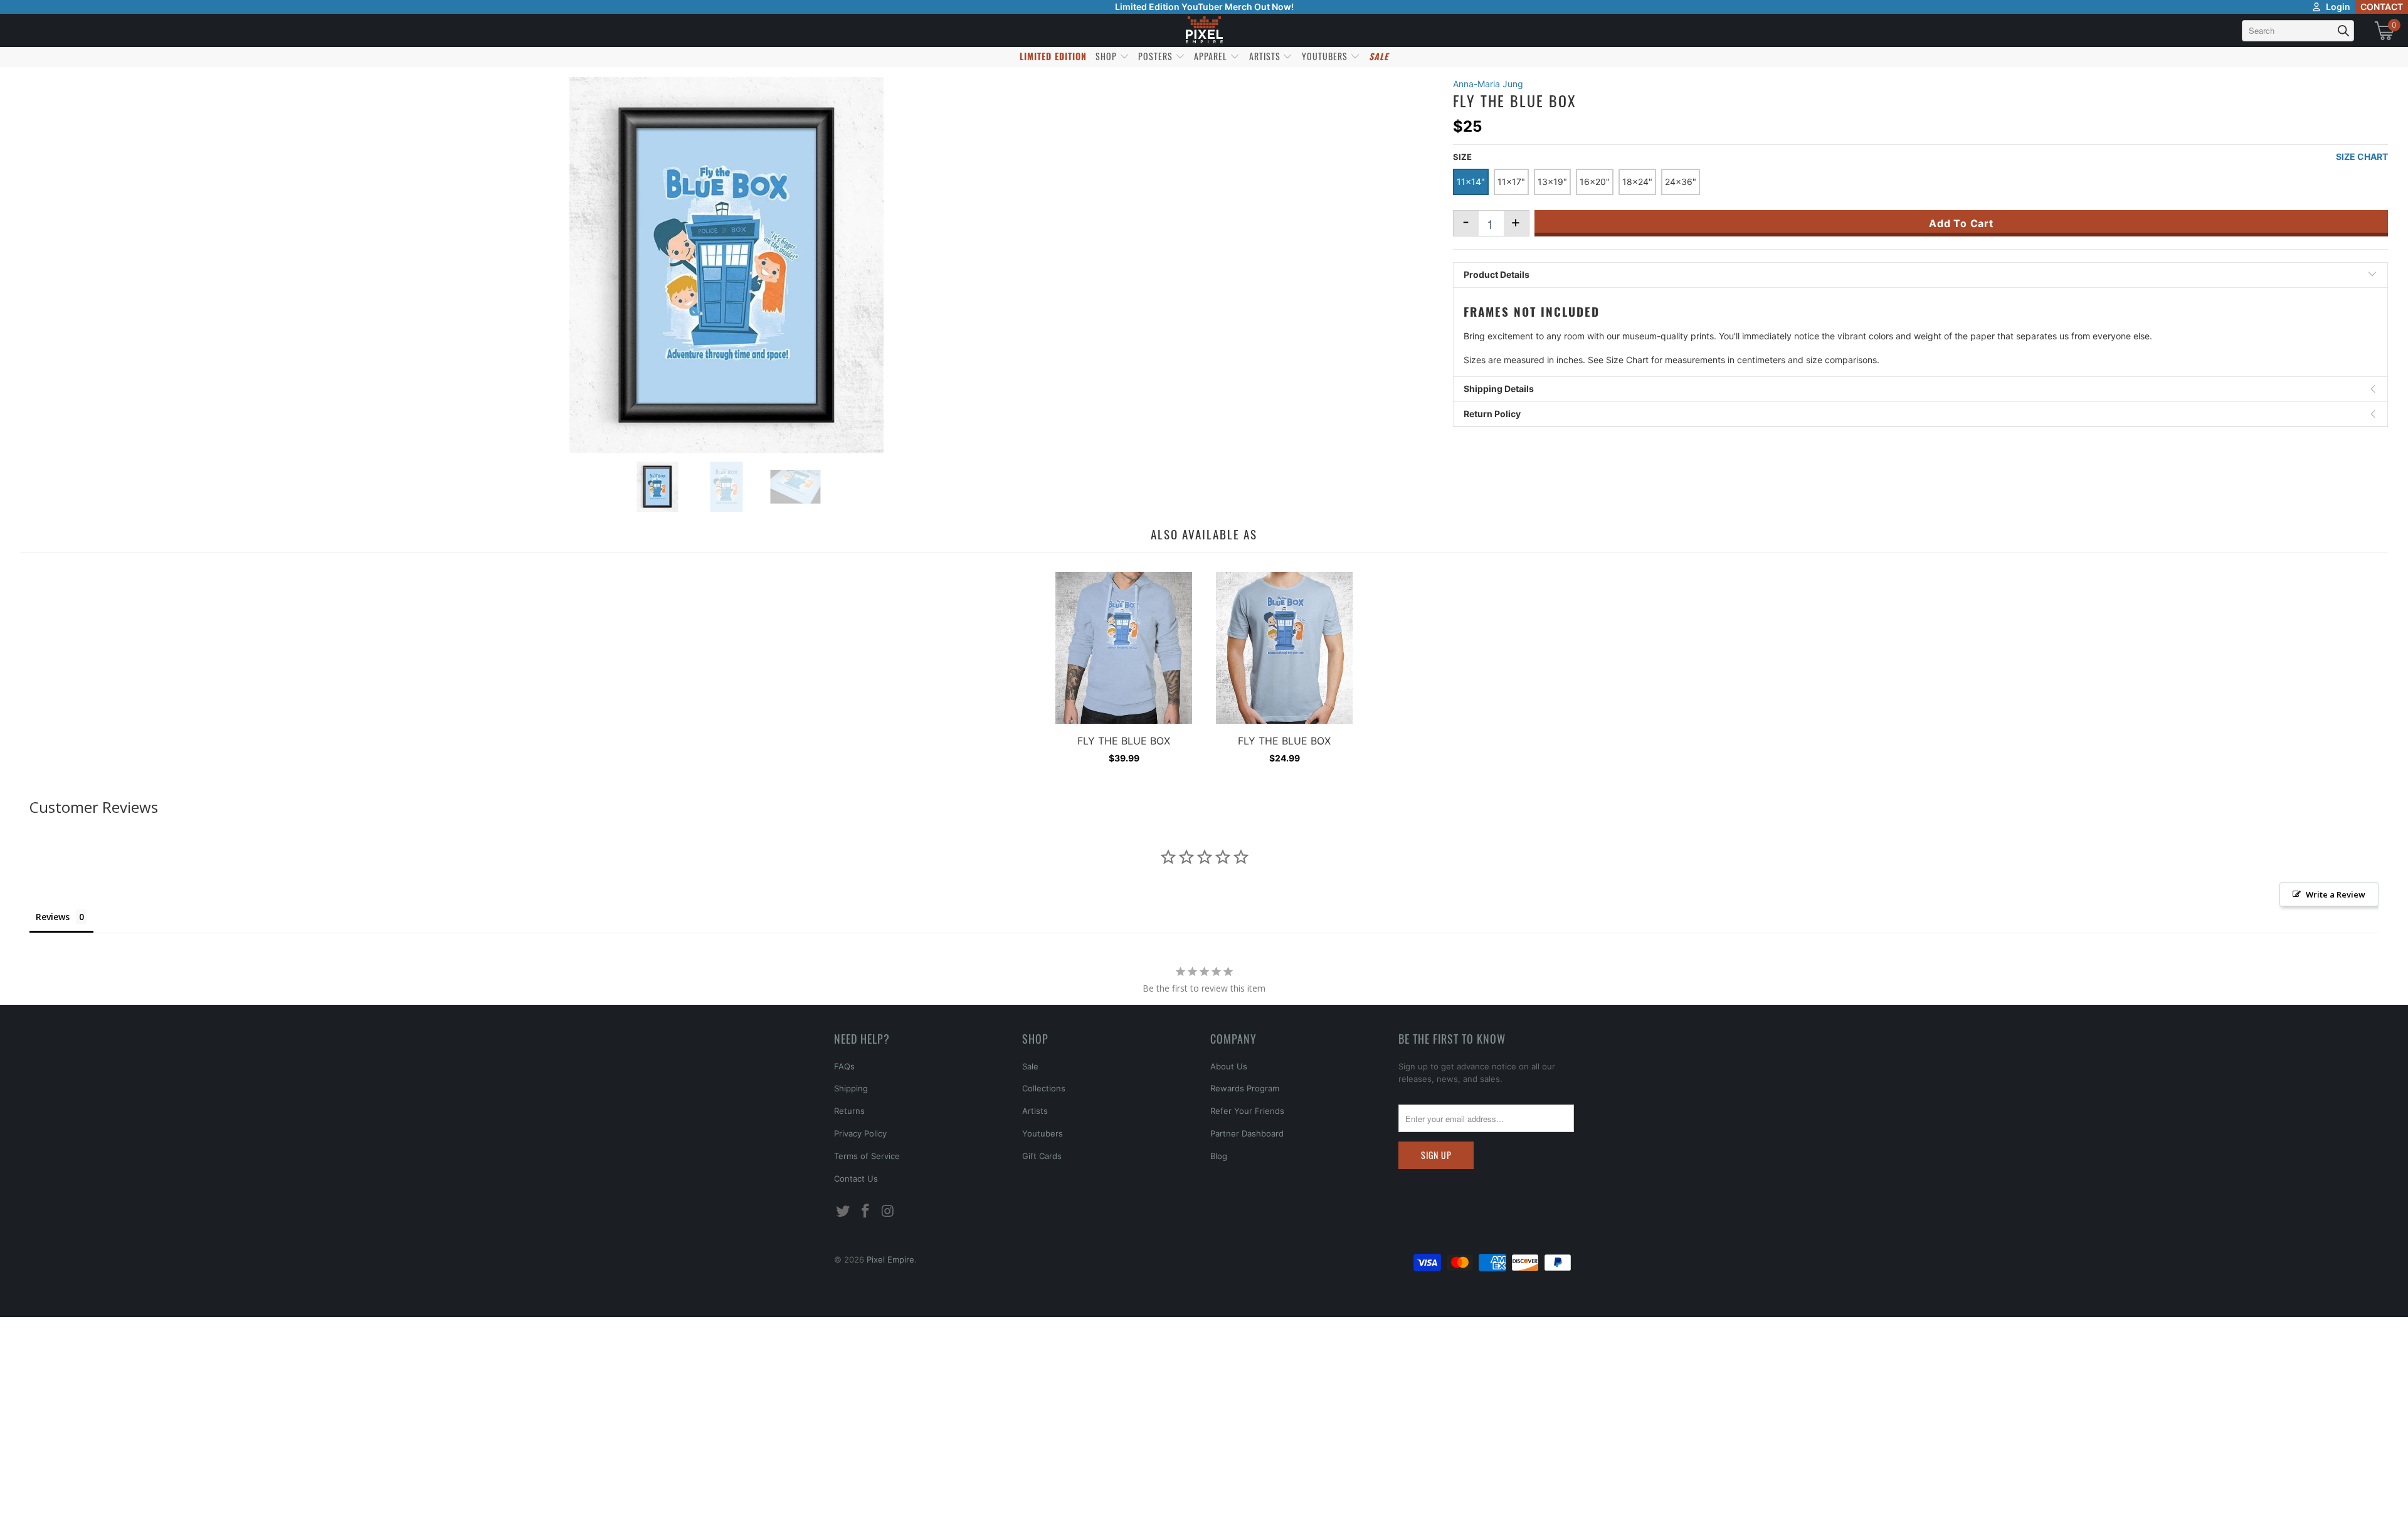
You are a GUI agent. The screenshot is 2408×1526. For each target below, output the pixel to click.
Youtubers (1043, 1133)
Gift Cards (1042, 1156)
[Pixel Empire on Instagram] (888, 1211)
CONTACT (2382, 7)
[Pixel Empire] (1204, 30)
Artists (1035, 1111)
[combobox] (2298, 31)
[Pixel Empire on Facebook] (866, 1211)
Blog (1219, 1156)
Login (2338, 7)
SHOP (1107, 56)
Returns (849, 1111)
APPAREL (1212, 56)
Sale (1030, 1066)
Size (1462, 157)
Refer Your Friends (1247, 1111)
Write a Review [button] (2336, 894)
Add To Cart (1961, 223)
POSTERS (1157, 56)
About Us (1229, 1066)
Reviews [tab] (53, 917)
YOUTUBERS (1326, 56)
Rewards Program (1245, 1088)
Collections (1044, 1088)
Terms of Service (867, 1156)
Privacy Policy (860, 1133)
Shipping (851, 1088)
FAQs (844, 1066)
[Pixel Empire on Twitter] (843, 1211)
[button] (42, 1504)
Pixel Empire (890, 1259)
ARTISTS (1266, 56)
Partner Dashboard (1247, 1133)
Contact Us (856, 1179)
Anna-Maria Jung (1488, 84)
